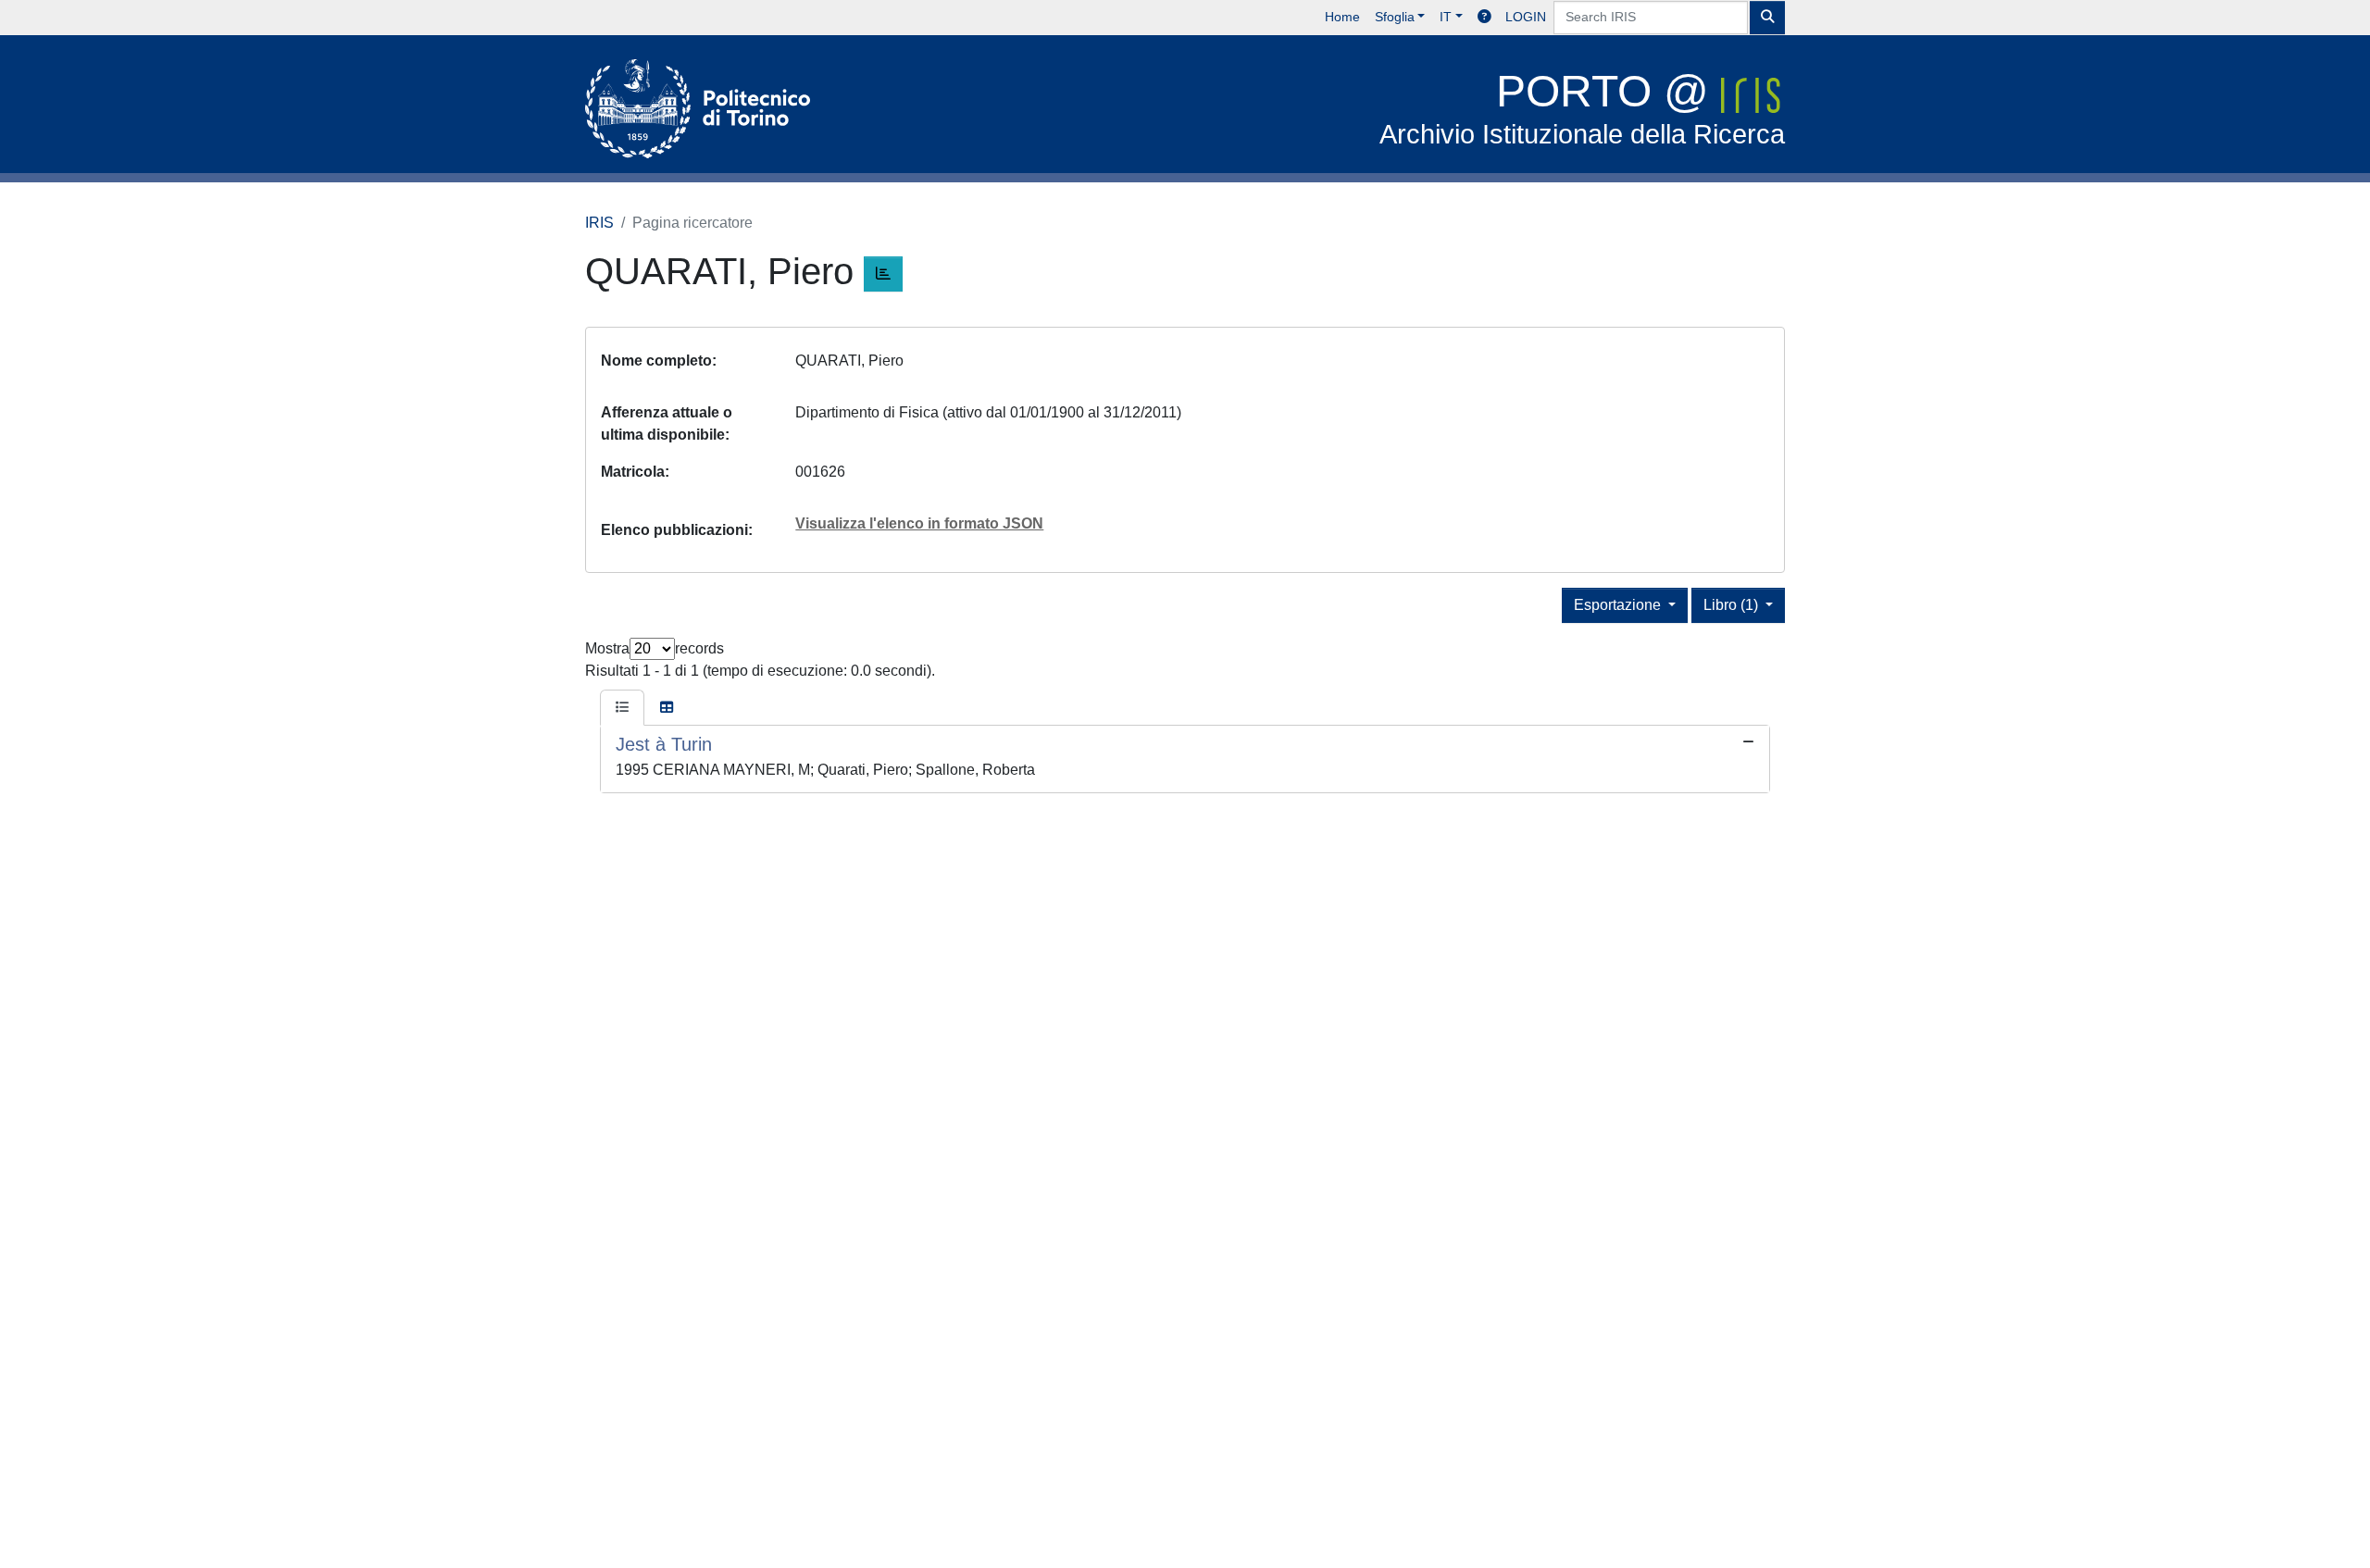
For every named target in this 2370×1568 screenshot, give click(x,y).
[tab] (622, 708)
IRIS (599, 223)
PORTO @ (1582, 108)
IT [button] (1446, 17)
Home (1342, 17)
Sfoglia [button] (1395, 17)
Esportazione (1619, 605)
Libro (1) (1733, 605)
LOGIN (1526, 17)
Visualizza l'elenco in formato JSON (919, 523)
